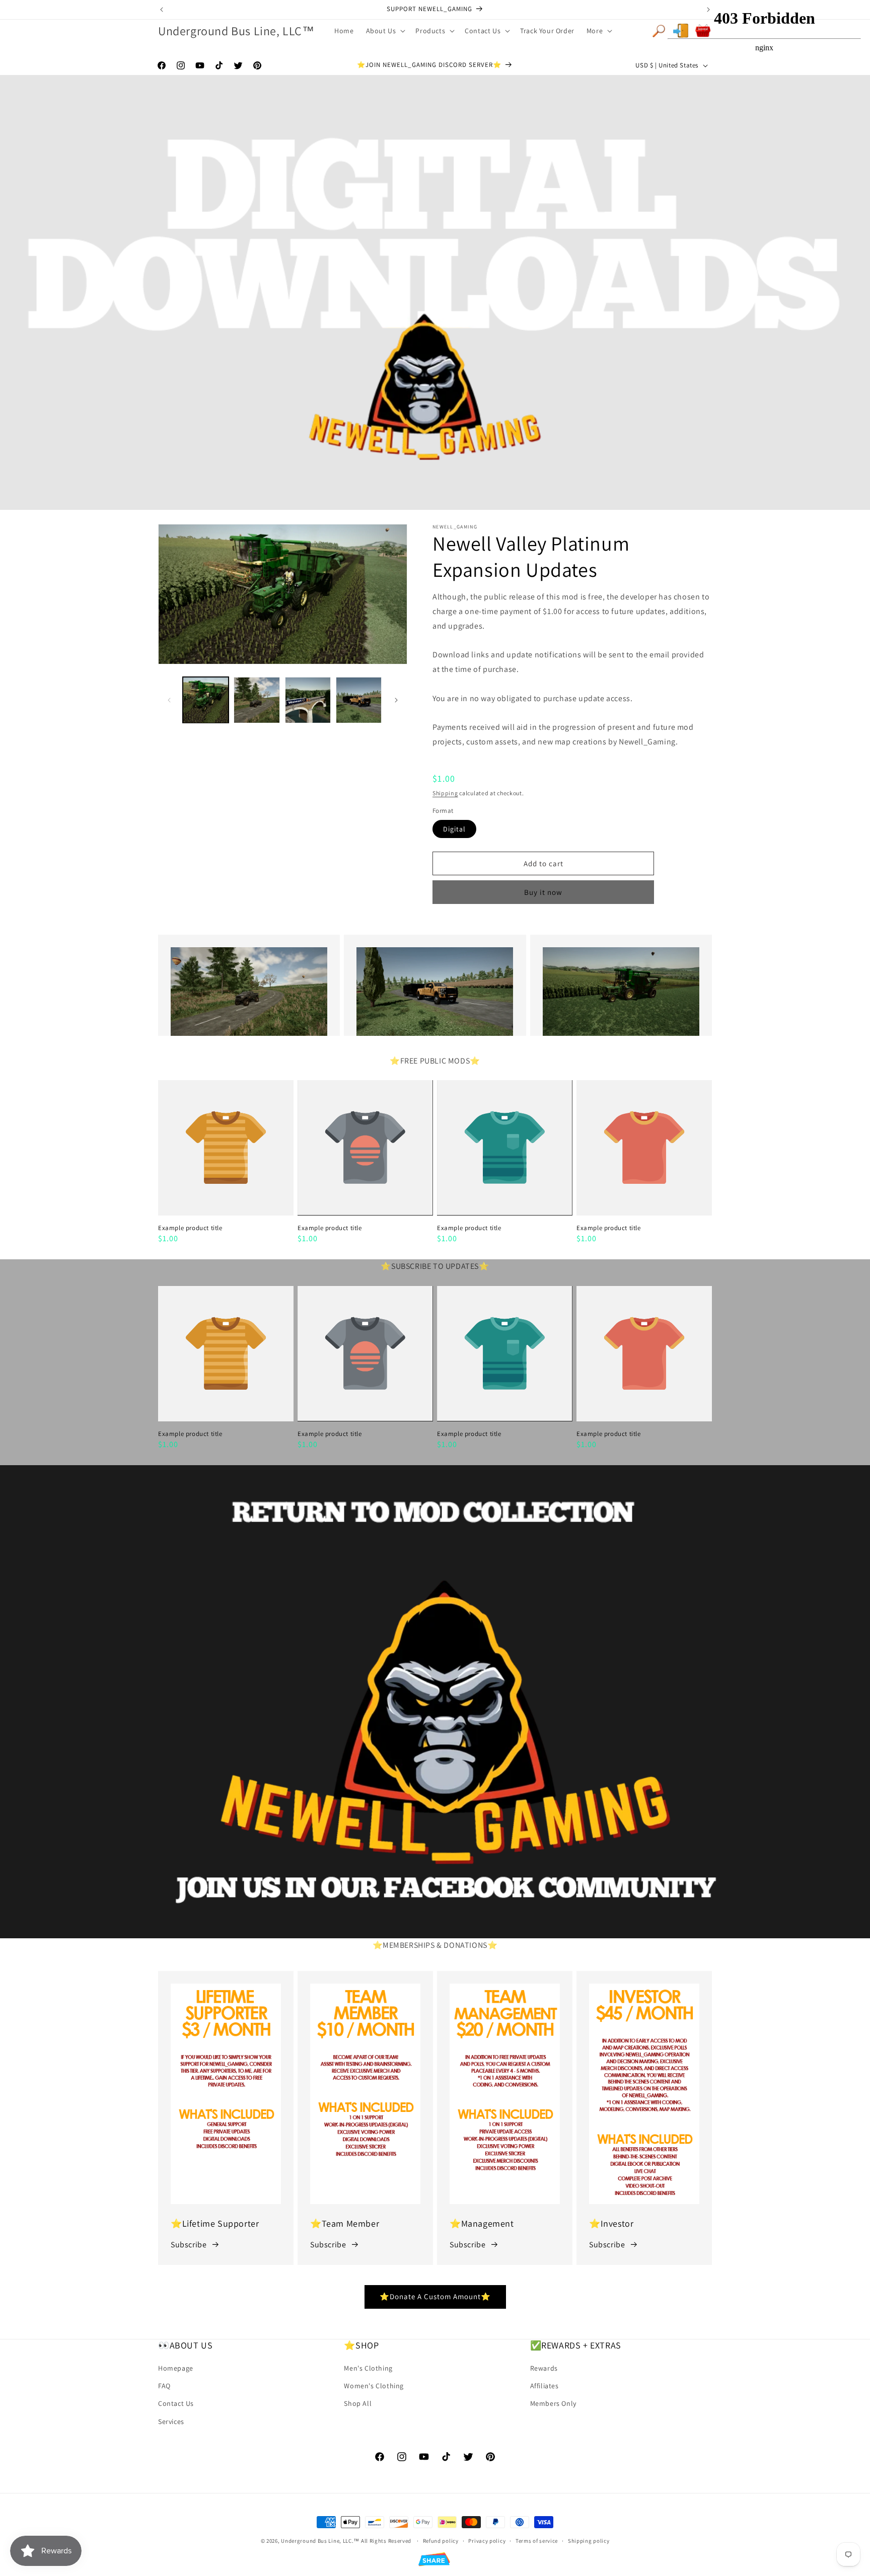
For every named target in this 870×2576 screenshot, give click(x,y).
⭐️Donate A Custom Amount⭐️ (435, 2296)
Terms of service (537, 2541)
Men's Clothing (368, 2368)
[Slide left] (169, 700)
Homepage (176, 2368)
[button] (385, 31)
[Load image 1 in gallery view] (206, 700)
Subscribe (189, 2245)
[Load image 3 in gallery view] (308, 700)
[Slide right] (396, 700)
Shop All (358, 2404)
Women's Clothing (374, 2386)
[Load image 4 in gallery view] (359, 700)
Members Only (553, 2404)
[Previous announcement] (162, 10)
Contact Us (176, 2404)
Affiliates (545, 2386)
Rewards (544, 2368)
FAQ (164, 2386)
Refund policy (441, 2541)
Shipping (445, 793)
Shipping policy (589, 2541)
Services (171, 2421)
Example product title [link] (190, 1228)
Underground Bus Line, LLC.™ (320, 2541)
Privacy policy (487, 2541)
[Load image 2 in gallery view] (257, 700)
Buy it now (543, 892)
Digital (454, 829)
